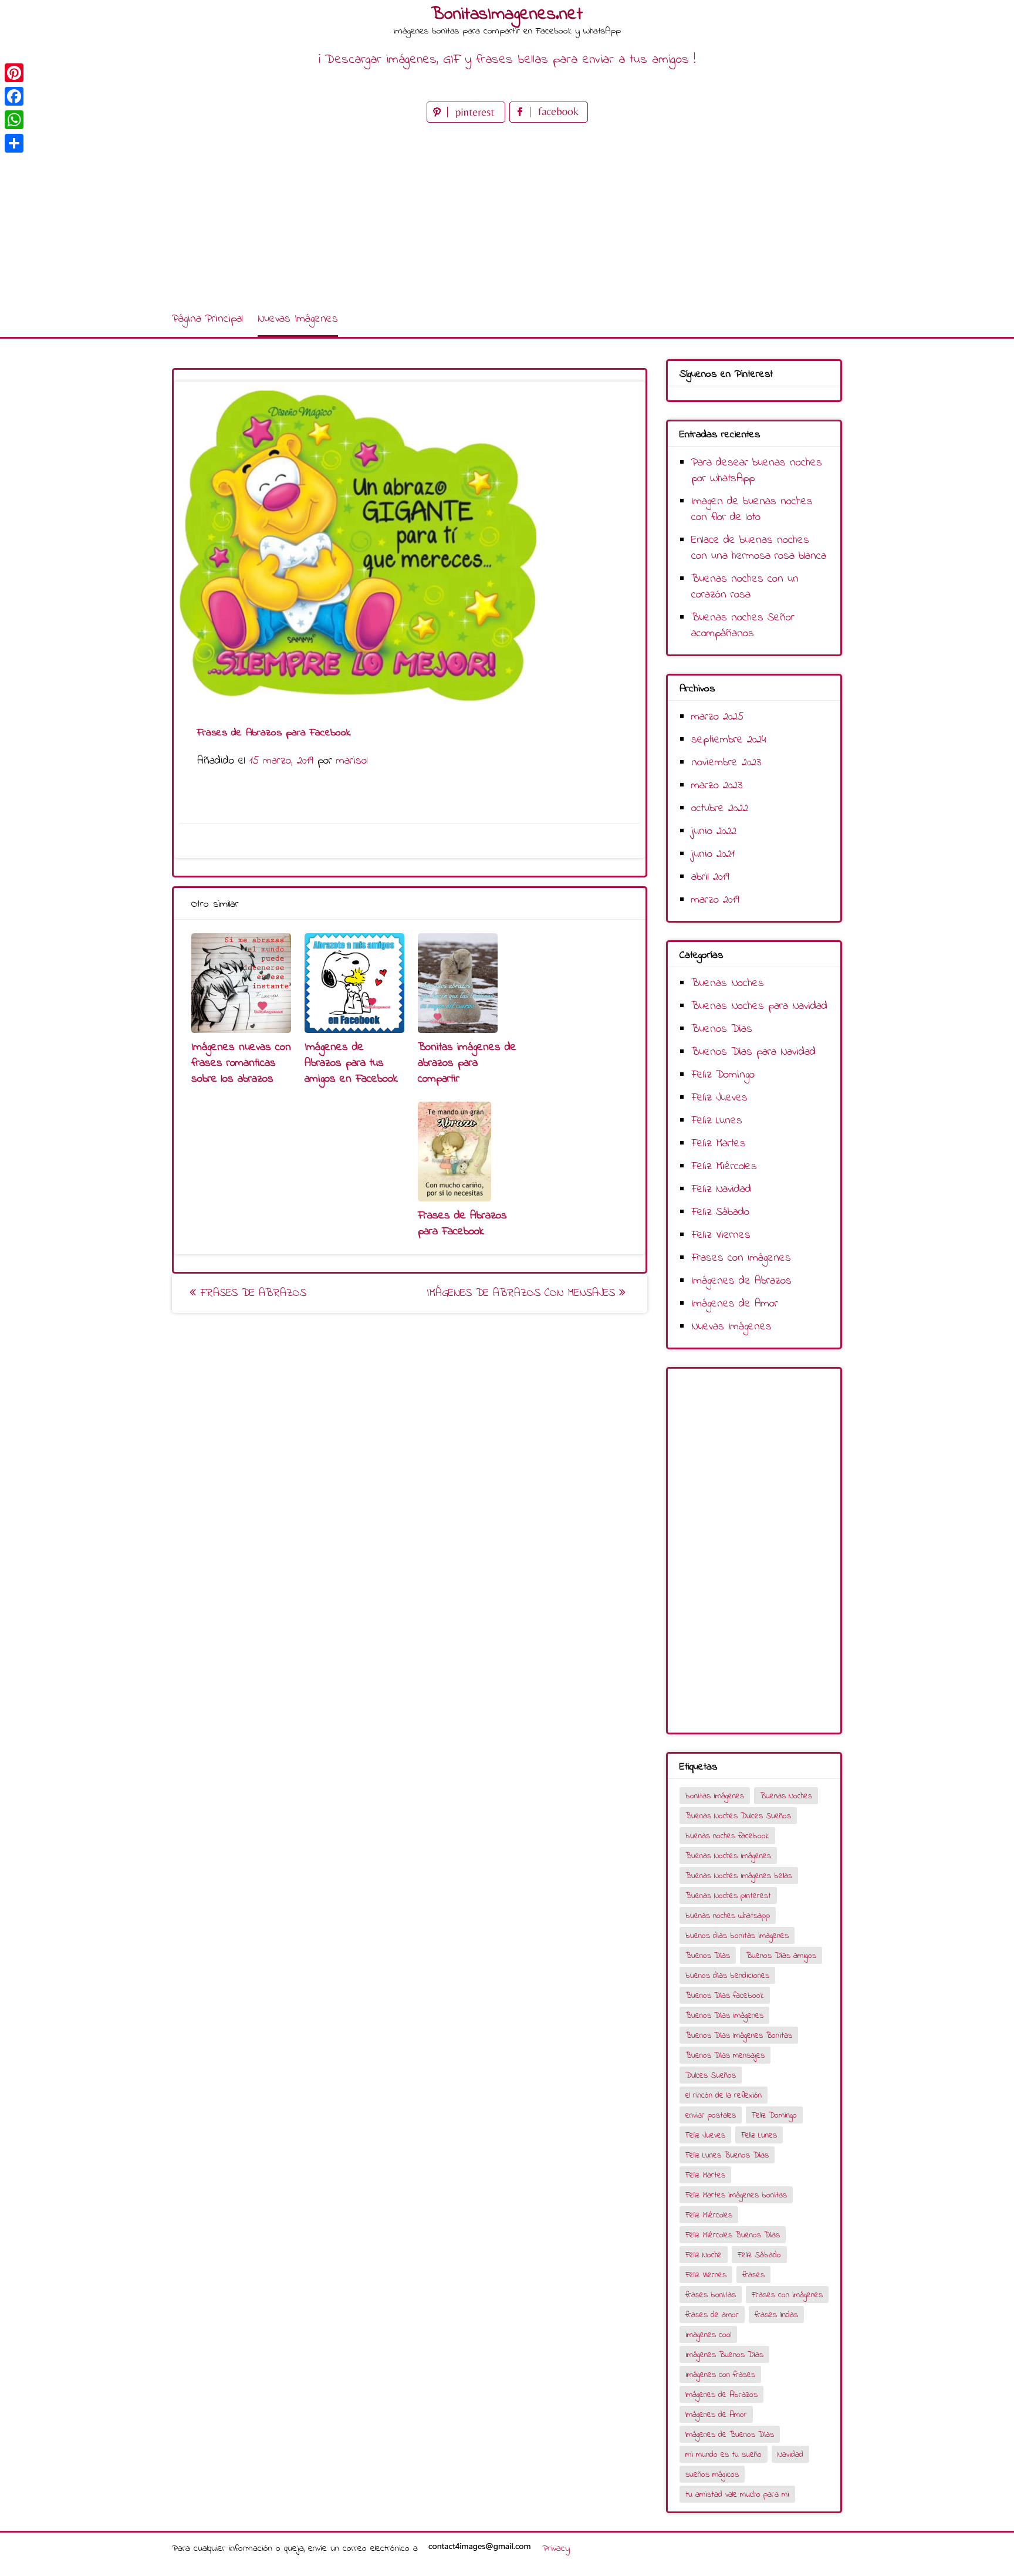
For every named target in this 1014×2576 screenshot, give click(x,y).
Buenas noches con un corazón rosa (745, 587)
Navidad (790, 2455)
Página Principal (207, 319)
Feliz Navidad (721, 1189)
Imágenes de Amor (735, 1304)
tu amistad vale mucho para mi (737, 2495)
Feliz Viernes (721, 1235)
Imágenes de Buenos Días (730, 2435)
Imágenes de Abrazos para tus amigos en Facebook (351, 1063)
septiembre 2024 (729, 740)
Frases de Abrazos (251, 1293)
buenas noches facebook (727, 1836)
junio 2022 (714, 831)
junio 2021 (713, 854)
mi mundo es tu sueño (724, 2455)
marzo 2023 (717, 786)
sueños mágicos (712, 2475)
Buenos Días (722, 1029)
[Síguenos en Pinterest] (468, 120)
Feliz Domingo (723, 1075)
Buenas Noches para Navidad (759, 1006)
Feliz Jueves (719, 1098)
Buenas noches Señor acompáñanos (743, 626)
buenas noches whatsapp (728, 1916)
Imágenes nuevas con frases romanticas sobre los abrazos (241, 1063)
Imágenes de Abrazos (741, 1281)
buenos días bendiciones (727, 1976)
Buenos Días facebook (725, 1996)
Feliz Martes (719, 1144)
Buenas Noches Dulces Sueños (738, 1816)
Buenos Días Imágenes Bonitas (739, 2036)
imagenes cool (708, 2335)
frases (753, 2275)
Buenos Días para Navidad (753, 1052)
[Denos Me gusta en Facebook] (549, 120)
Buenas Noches (728, 983)
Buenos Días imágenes (724, 2016)
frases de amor (712, 2315)
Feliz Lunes (717, 1121)
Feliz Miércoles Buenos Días (733, 2235)
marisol (352, 761)
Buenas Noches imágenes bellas (739, 1876)
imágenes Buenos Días (724, 2355)
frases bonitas (711, 2295)
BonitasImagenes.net (507, 15)
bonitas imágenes (715, 1796)
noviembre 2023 (726, 763)
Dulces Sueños (711, 2076)
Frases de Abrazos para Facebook (462, 1224)
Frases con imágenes (741, 1258)
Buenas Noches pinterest (728, 1896)
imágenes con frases (720, 2375)
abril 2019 (710, 877)
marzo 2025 (718, 717)
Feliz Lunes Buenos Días (727, 2155)
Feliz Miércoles (724, 1167)
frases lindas (776, 2315)
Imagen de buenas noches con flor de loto (752, 509)
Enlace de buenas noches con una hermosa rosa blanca (759, 548)
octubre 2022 (720, 808)
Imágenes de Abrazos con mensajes (523, 1293)
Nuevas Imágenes (298, 319)
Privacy (556, 2548)
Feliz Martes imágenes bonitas (736, 2195)
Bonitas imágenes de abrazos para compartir (467, 1063)
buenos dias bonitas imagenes (737, 1936)
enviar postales (711, 2116)
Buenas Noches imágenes (728, 1856)
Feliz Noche (704, 2255)
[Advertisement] (507, 214)
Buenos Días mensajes (725, 2056)
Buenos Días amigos (781, 1956)
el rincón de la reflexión (724, 2096)
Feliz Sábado (720, 1212)
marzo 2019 (715, 900)
